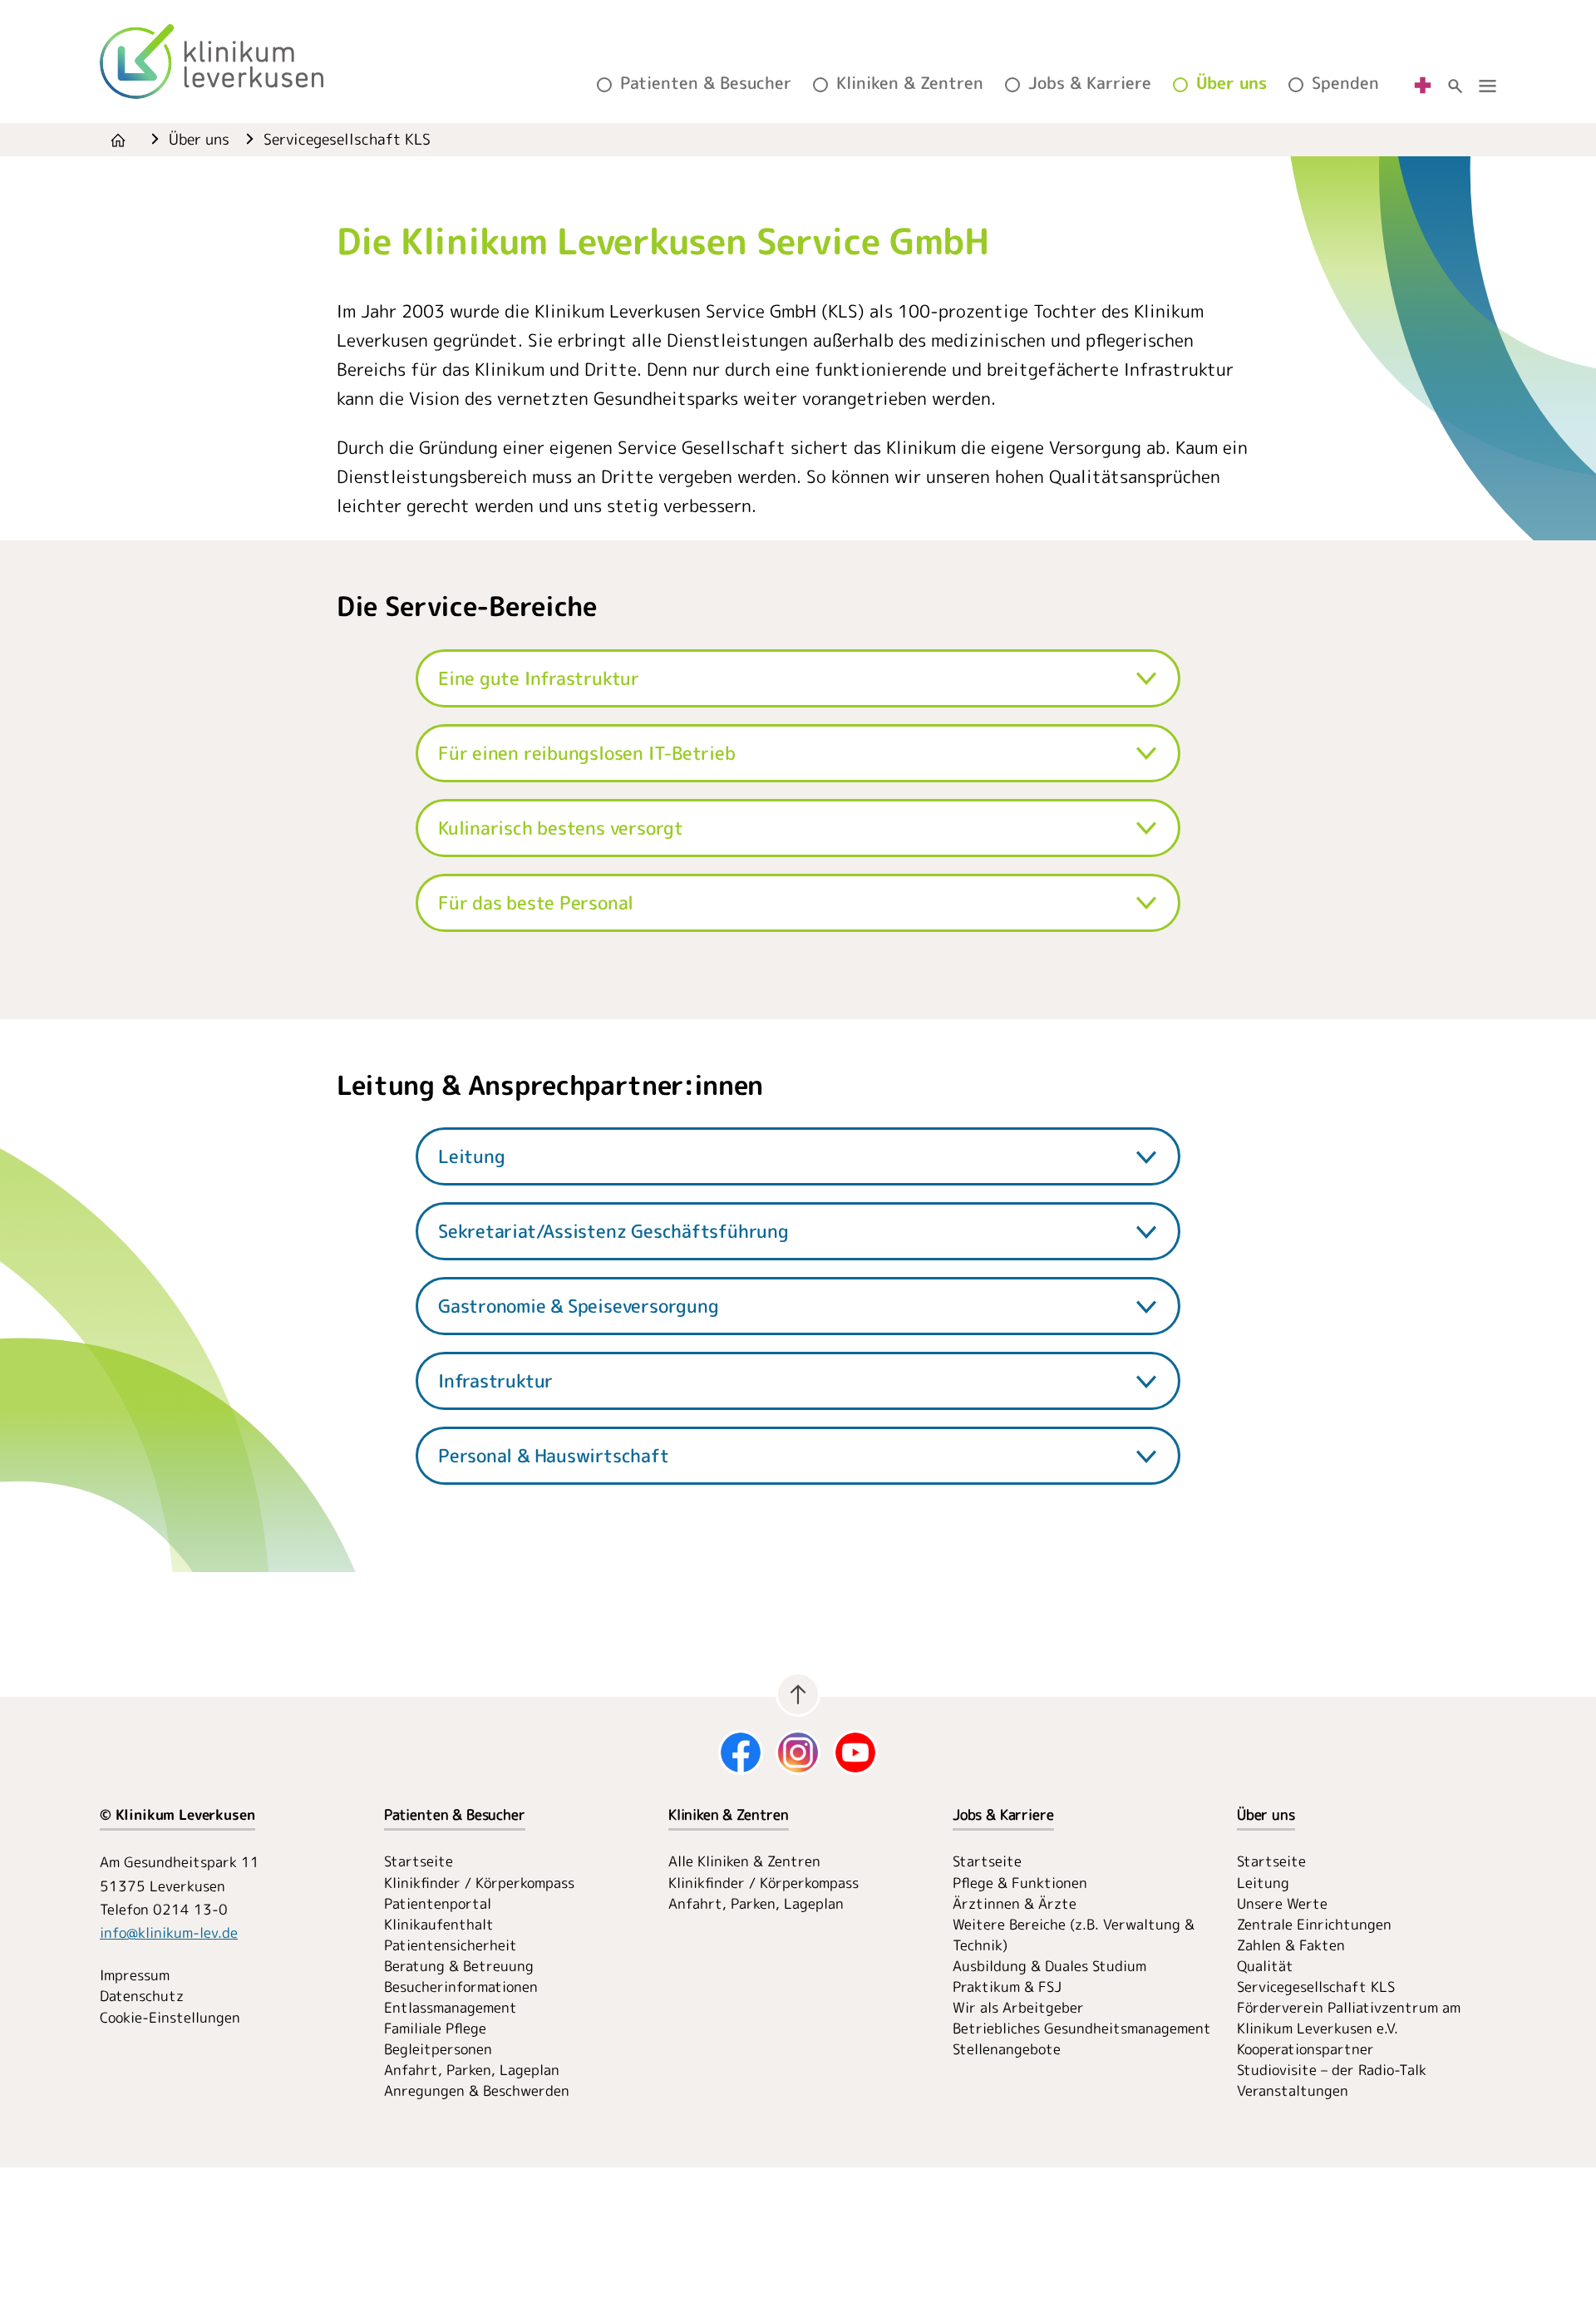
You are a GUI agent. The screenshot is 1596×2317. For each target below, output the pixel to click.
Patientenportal (438, 1903)
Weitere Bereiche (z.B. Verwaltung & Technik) (1074, 1935)
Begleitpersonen (438, 2049)
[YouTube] (855, 1753)
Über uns (1231, 83)
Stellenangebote (1007, 2049)
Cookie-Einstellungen (170, 2017)
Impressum (135, 1975)
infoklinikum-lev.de (169, 1932)
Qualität (1265, 1966)
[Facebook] (741, 1753)
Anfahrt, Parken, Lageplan (472, 2070)
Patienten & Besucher (706, 83)
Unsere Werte (1282, 1903)
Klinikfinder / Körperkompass (479, 1883)
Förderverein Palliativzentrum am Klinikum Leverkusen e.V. (1349, 2018)
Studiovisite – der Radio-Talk (1332, 2070)
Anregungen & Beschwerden (477, 2090)
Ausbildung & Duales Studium (1049, 1966)
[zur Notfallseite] (1423, 84)
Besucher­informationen (461, 1987)
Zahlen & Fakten (1291, 1945)
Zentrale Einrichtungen (1314, 1924)
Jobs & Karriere (1090, 83)
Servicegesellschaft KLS (1316, 1987)
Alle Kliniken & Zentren (744, 1861)
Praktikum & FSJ (1007, 1987)
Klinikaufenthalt (439, 1924)
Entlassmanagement (451, 2007)
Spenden (1345, 83)
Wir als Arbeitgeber (1018, 2007)
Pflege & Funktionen (1020, 1883)
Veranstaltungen (1293, 2090)
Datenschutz (142, 1996)
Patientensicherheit (451, 1945)
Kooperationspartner (1305, 2049)
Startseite (419, 1861)
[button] (798, 678)
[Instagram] (798, 1753)
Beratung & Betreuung (459, 1966)
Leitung (1263, 1883)
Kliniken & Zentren (910, 83)
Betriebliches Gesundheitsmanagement (1082, 2028)
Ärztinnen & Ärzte (1015, 1903)
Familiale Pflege (435, 2028)
